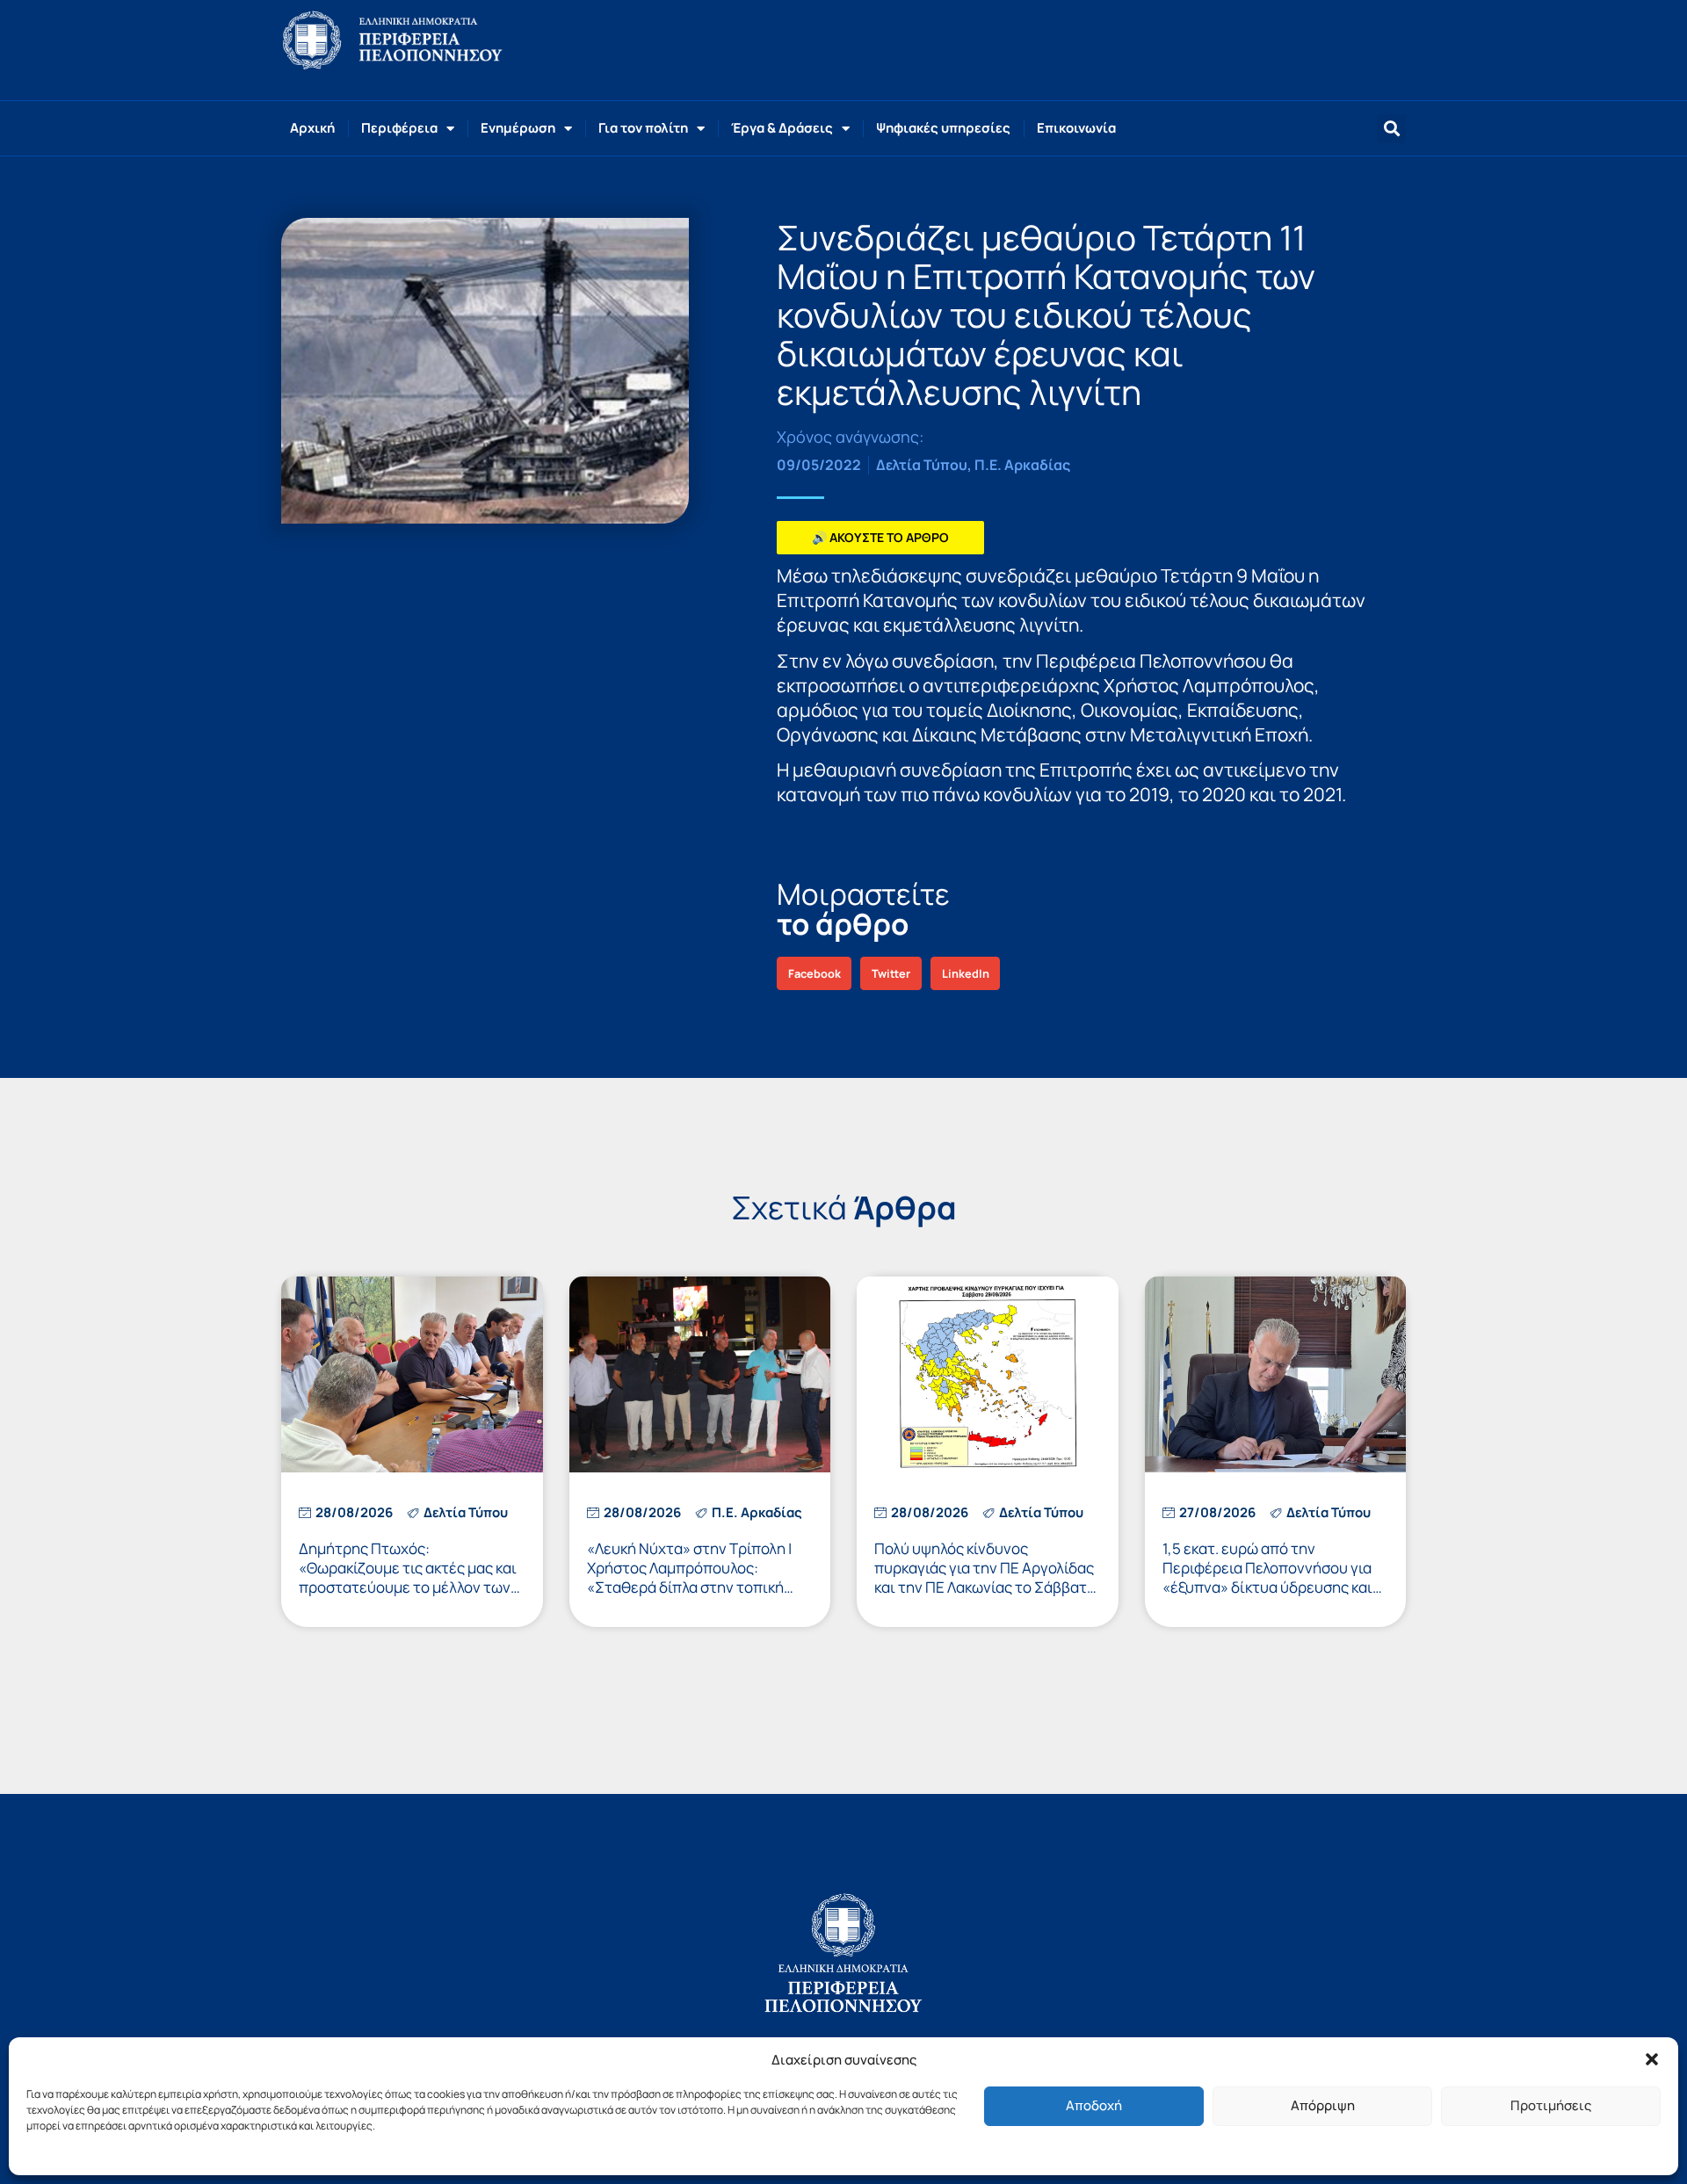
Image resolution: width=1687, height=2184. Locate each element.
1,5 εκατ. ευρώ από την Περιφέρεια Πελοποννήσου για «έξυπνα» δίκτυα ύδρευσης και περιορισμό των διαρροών (1267, 1577)
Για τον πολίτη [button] (643, 128)
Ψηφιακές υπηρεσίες (943, 128)
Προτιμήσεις (1551, 2105)
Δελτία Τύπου (922, 465)
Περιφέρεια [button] (399, 128)
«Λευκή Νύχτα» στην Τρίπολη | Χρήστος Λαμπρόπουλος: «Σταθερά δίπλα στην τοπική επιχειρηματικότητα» (689, 1577)
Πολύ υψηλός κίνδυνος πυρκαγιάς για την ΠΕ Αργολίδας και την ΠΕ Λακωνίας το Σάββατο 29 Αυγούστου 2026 (985, 1577)
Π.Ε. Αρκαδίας (1022, 465)
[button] (1652, 2059)
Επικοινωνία (1076, 128)
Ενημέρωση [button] (518, 128)
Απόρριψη (1323, 2105)
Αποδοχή (1094, 2105)
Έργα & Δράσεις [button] (782, 128)
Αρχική (312, 128)
